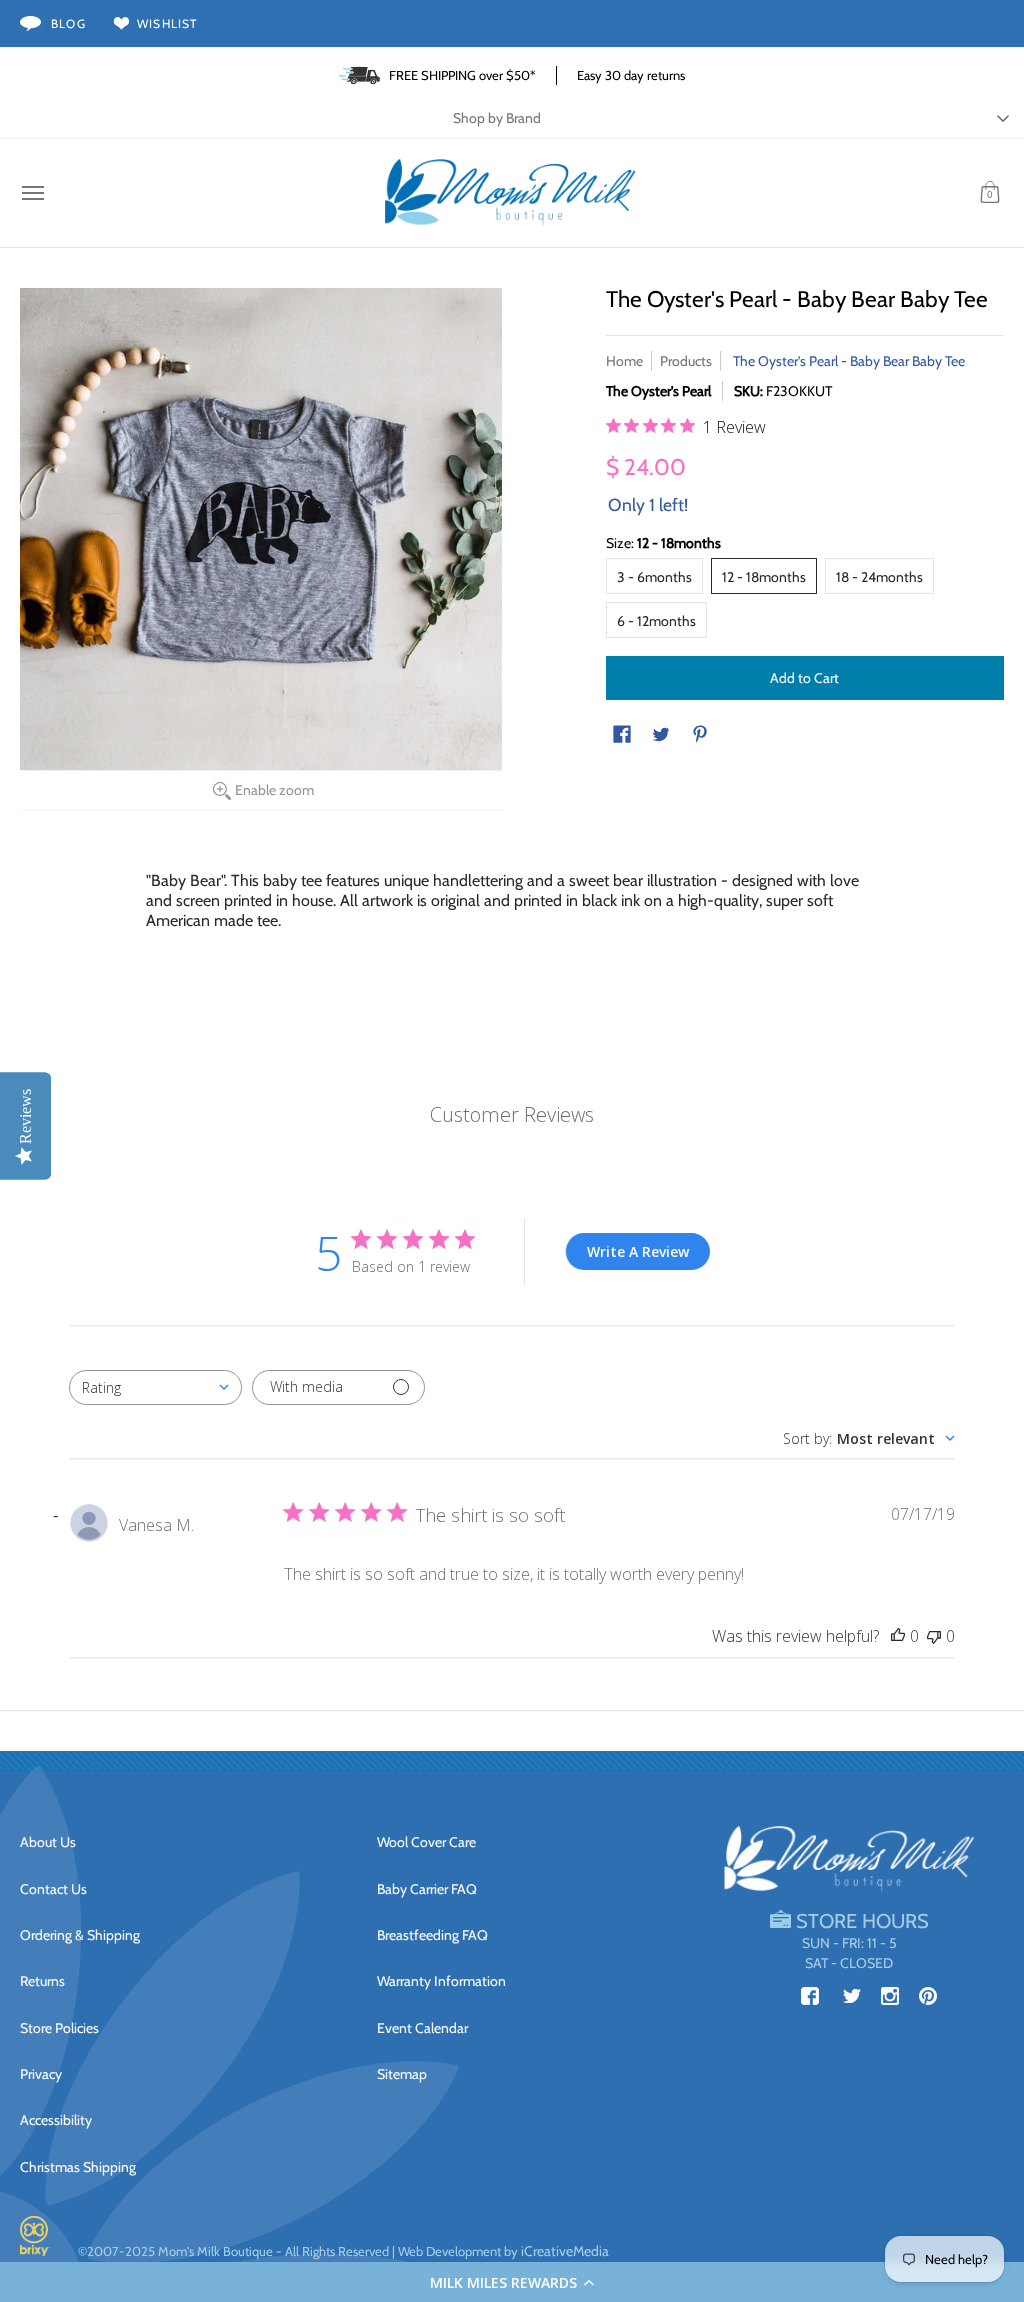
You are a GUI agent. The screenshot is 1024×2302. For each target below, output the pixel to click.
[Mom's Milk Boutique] (510, 193)
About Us (48, 1842)
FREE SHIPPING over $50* (462, 75)
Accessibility (56, 2120)
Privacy (41, 2074)
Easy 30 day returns (631, 75)
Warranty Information (441, 1981)
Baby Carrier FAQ (427, 1889)
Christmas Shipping (78, 2167)
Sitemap (402, 2074)
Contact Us (53, 1889)
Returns (42, 1981)
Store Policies (59, 2028)
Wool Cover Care (426, 1842)
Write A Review (638, 1251)
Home (624, 361)
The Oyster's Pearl (658, 391)
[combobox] (155, 1387)
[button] (512, 2282)
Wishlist (167, 23)
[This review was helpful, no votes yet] (898, 1636)
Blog (68, 23)
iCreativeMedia (565, 2251)
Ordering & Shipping (80, 1935)
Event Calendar (422, 2028)
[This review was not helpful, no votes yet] (934, 1636)
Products (686, 361)
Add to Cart (804, 678)
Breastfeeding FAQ (432, 1935)
